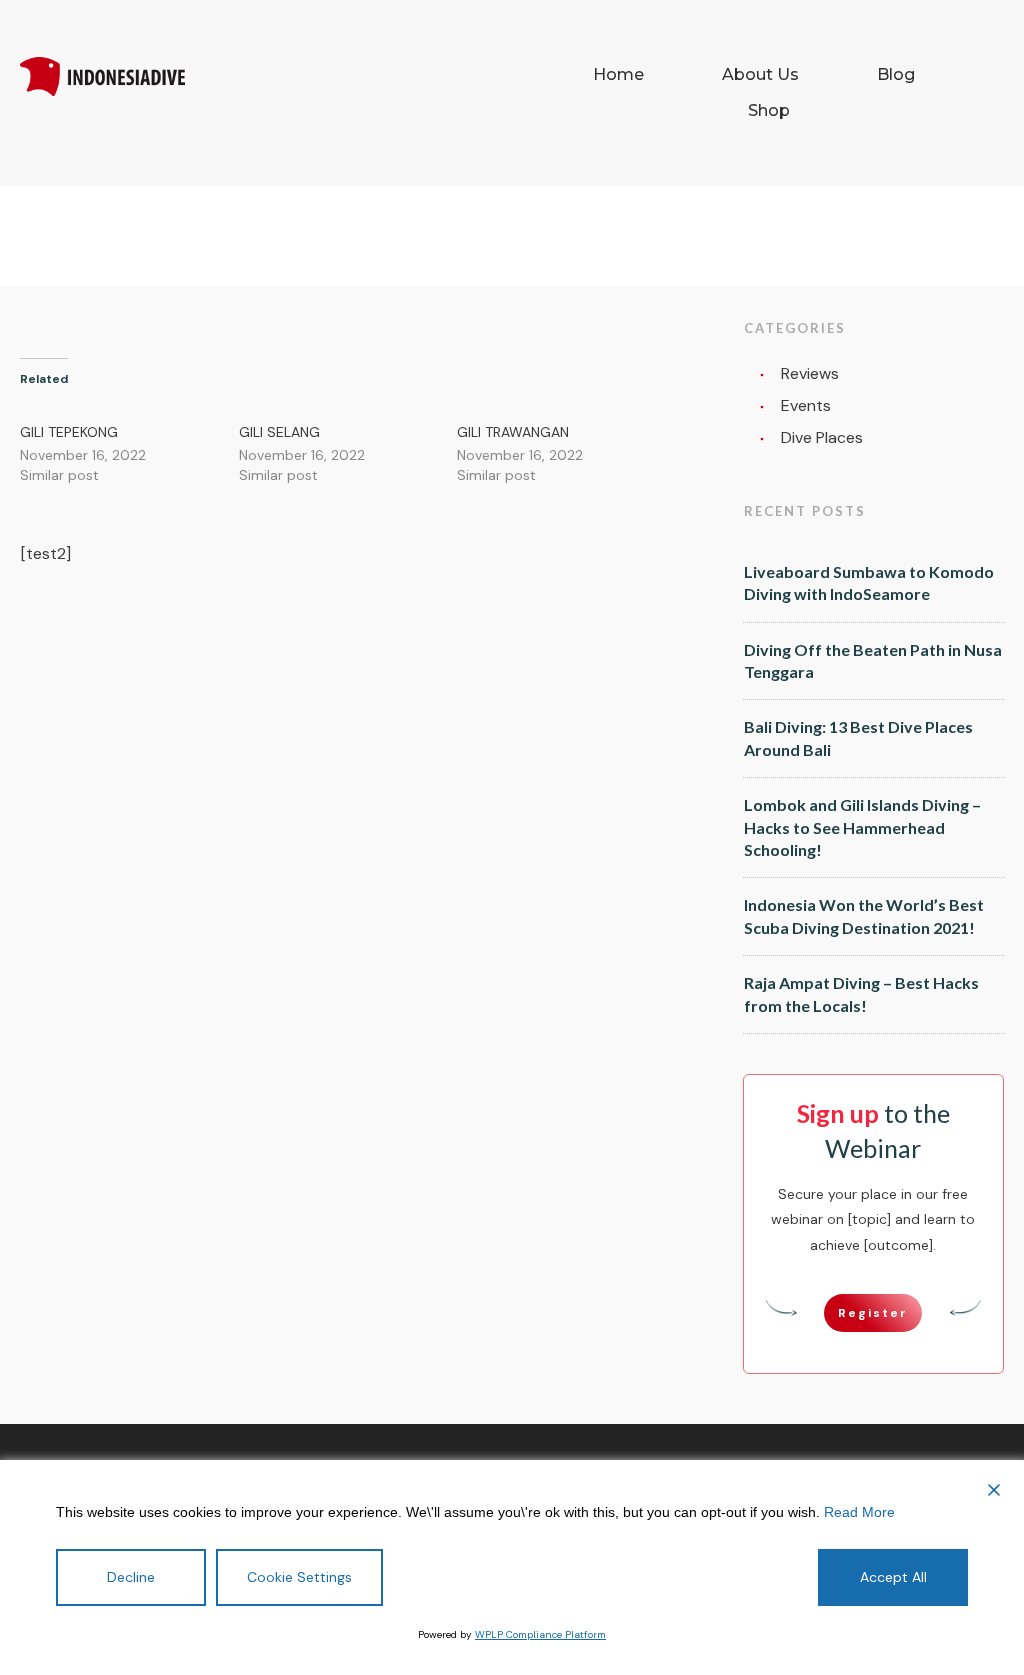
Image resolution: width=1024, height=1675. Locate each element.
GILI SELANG (279, 432)
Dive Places (822, 437)
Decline (131, 1577)
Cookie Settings (299, 1577)
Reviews (810, 373)
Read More (859, 1512)
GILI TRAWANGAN (513, 432)
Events (806, 405)
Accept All (893, 1577)
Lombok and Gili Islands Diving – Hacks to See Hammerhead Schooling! (862, 827)
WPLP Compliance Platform (540, 1634)
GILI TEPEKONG (69, 432)
